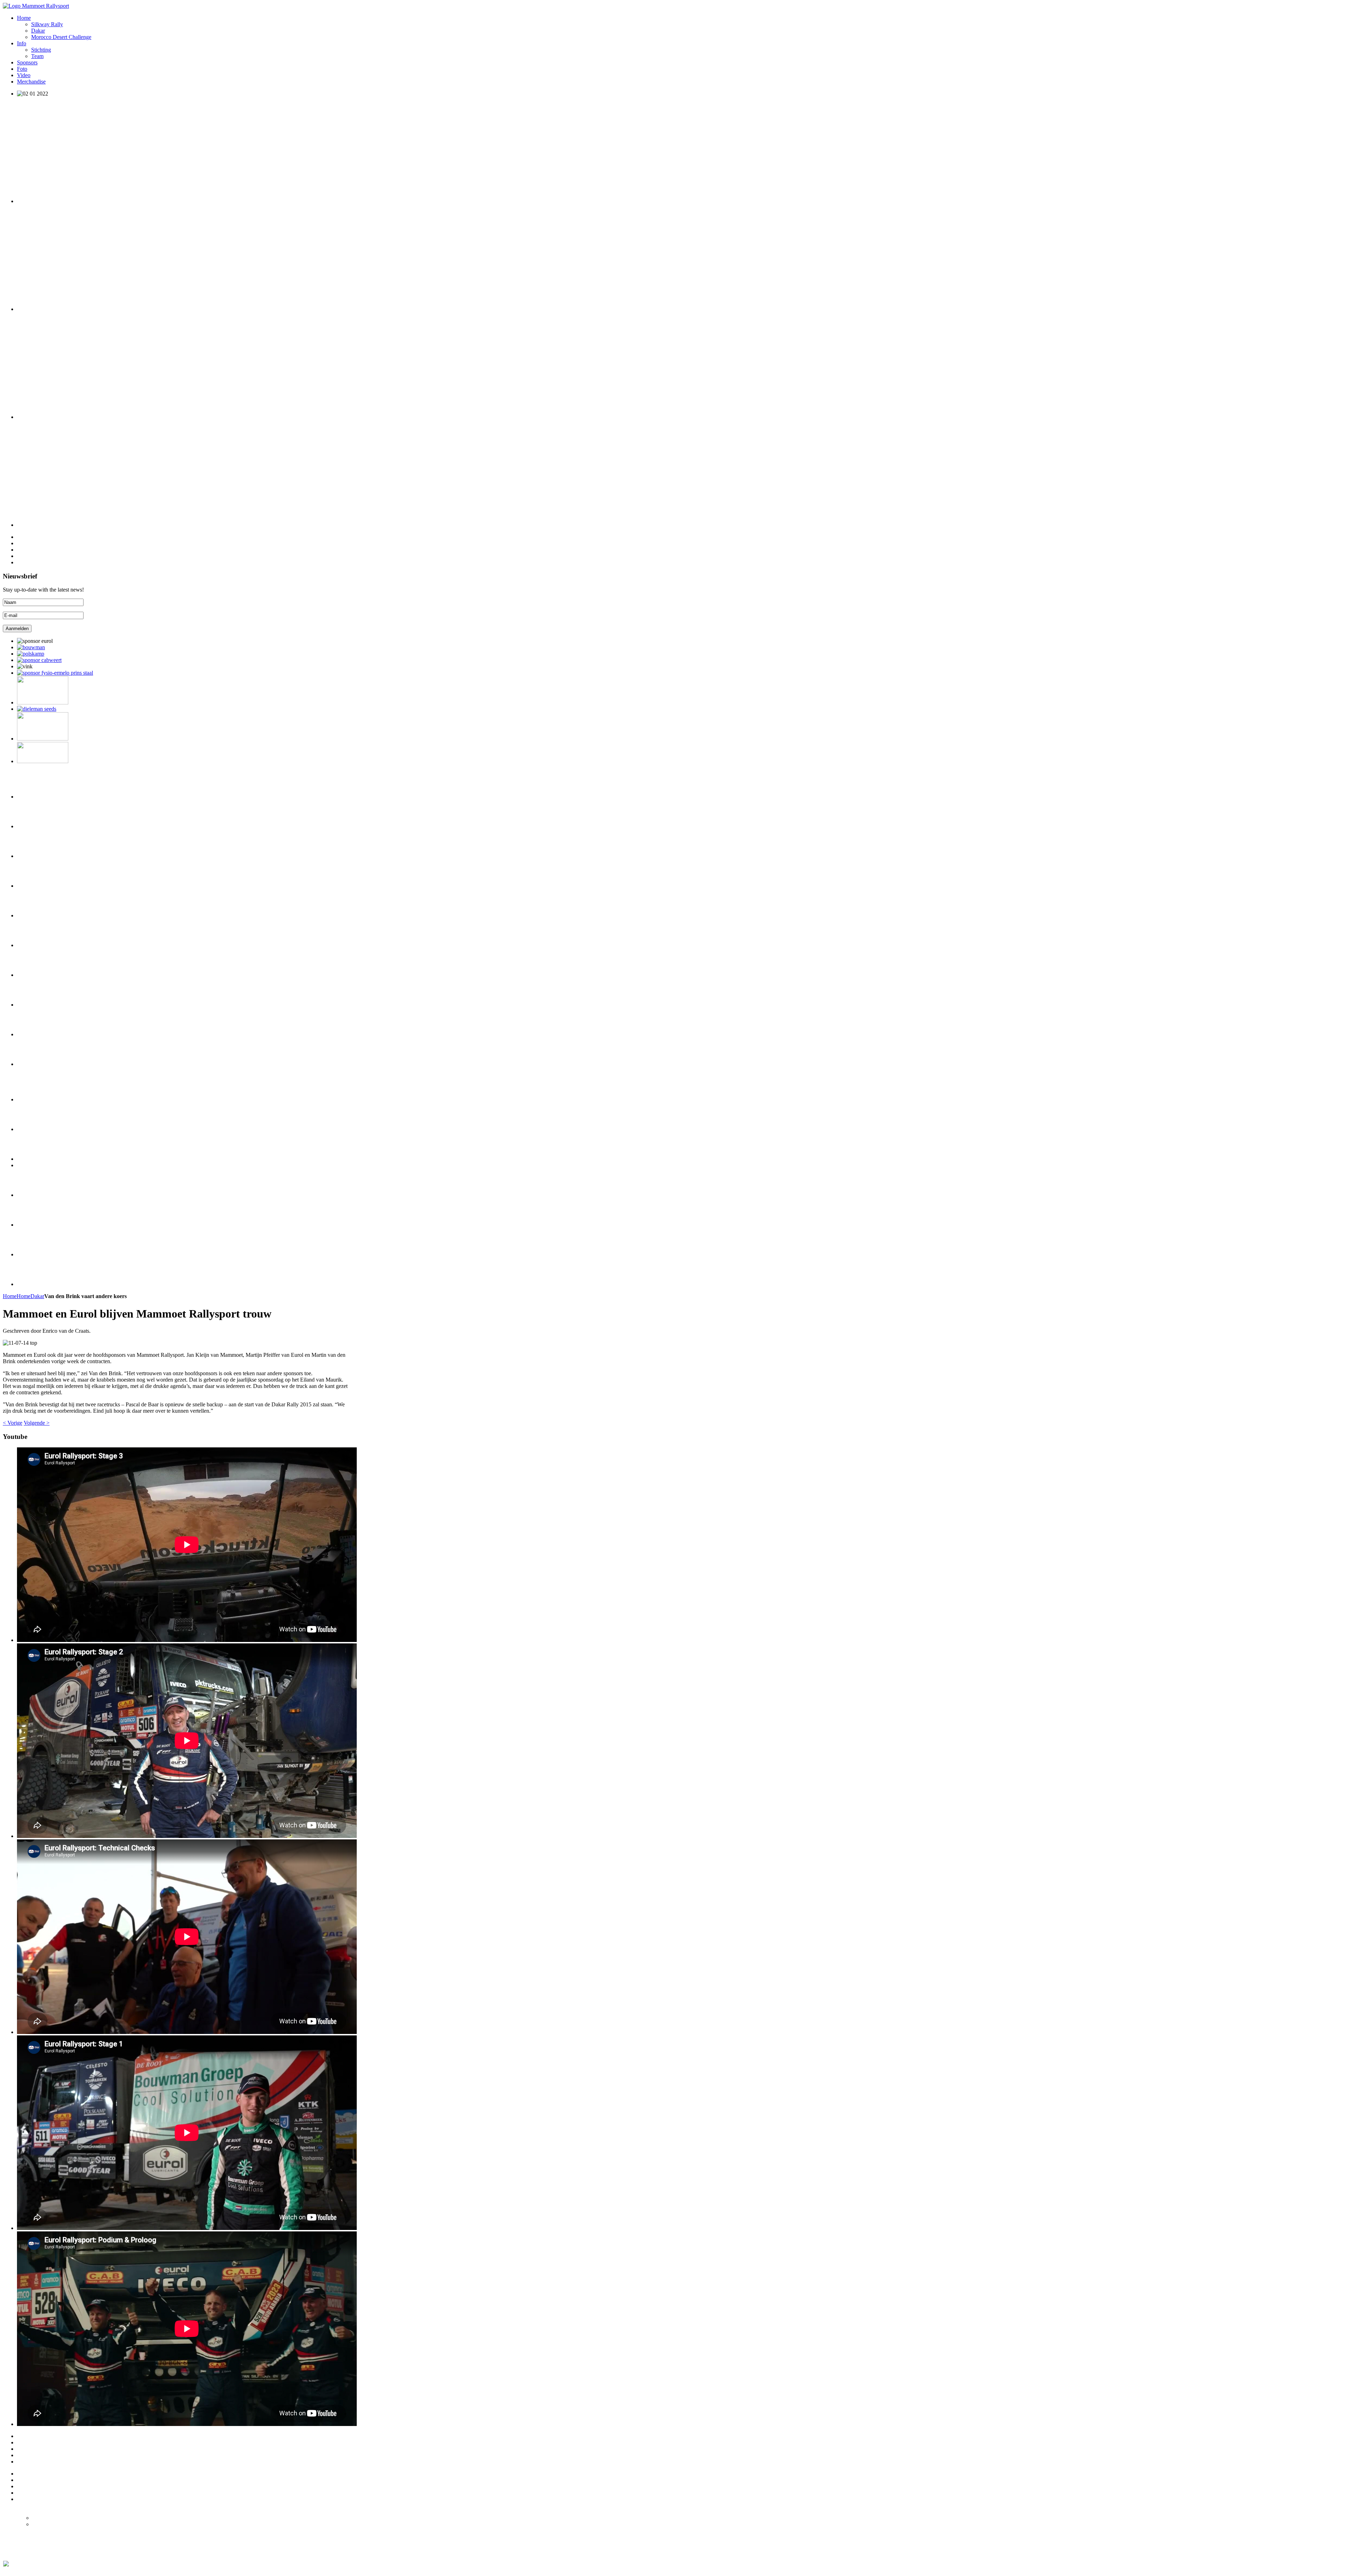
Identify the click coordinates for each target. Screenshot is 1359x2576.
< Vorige (13, 1423)
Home (10, 1296)
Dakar (37, 1296)
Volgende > (37, 1423)
